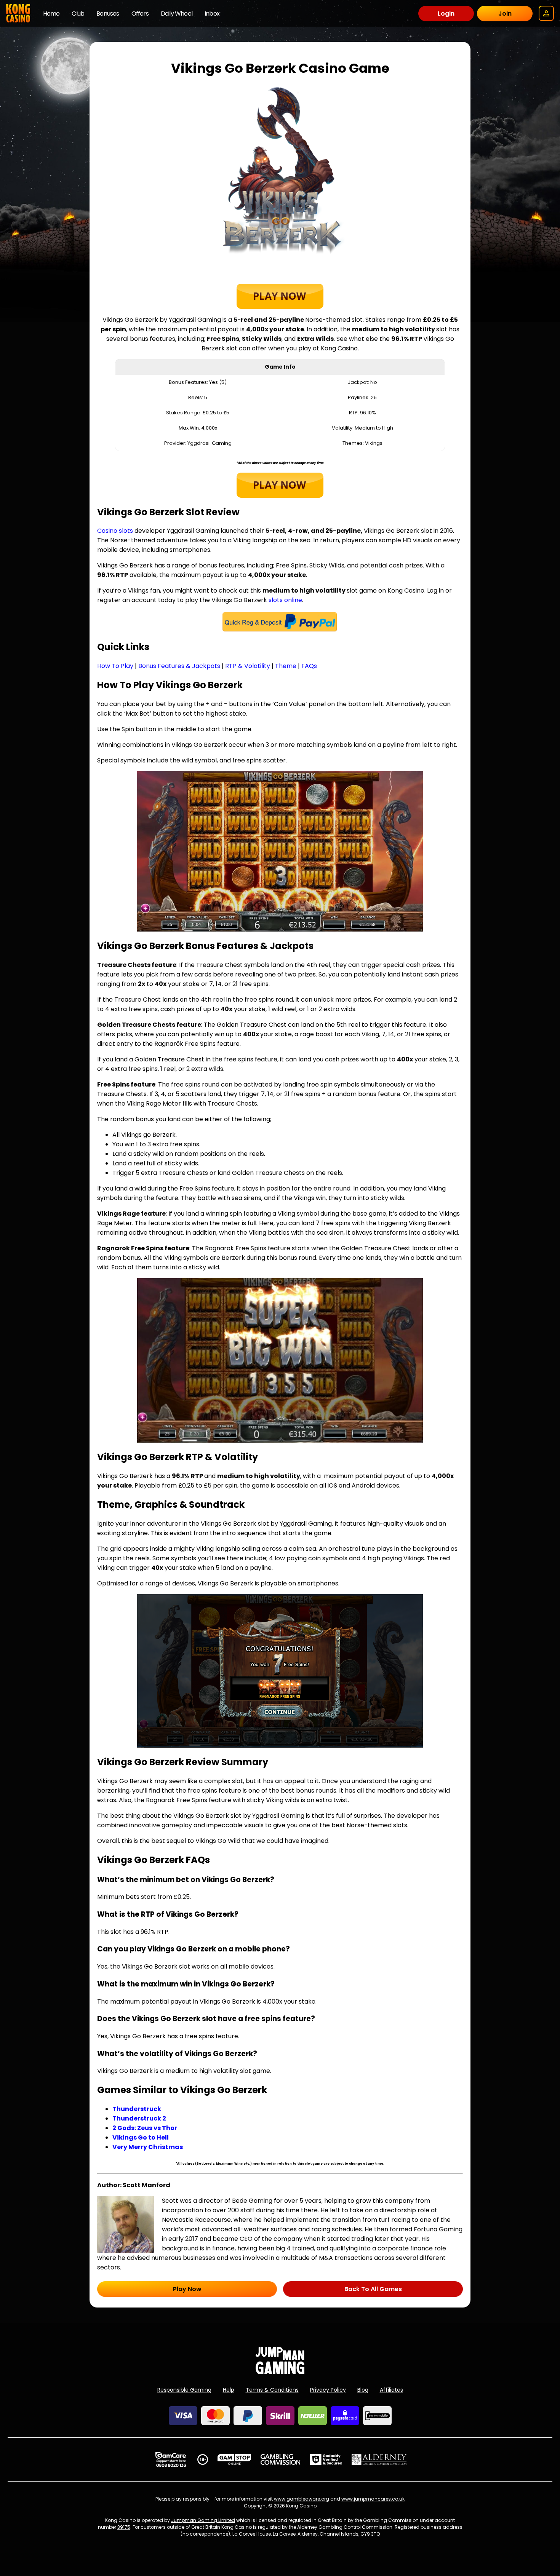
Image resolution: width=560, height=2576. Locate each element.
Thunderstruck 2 (139, 2118)
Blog (363, 2390)
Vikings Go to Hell (141, 2137)
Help (229, 2390)
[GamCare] (171, 2459)
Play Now (187, 2289)
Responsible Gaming (184, 2390)
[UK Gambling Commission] (280, 2459)
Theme (286, 666)
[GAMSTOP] (234, 2459)
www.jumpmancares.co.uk (373, 2499)
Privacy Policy (328, 2390)
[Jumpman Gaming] (280, 2372)
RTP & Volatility (248, 666)
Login (446, 14)
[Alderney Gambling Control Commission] (379, 2459)
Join (505, 14)
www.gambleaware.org (302, 2499)
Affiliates (391, 2390)
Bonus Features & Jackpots (179, 666)
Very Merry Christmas (148, 2147)
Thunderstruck (137, 2109)
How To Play (115, 666)
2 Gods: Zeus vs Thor (145, 2128)
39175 (124, 2527)
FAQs (309, 666)
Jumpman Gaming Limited (203, 2520)
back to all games (373, 2289)
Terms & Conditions (272, 2390)
